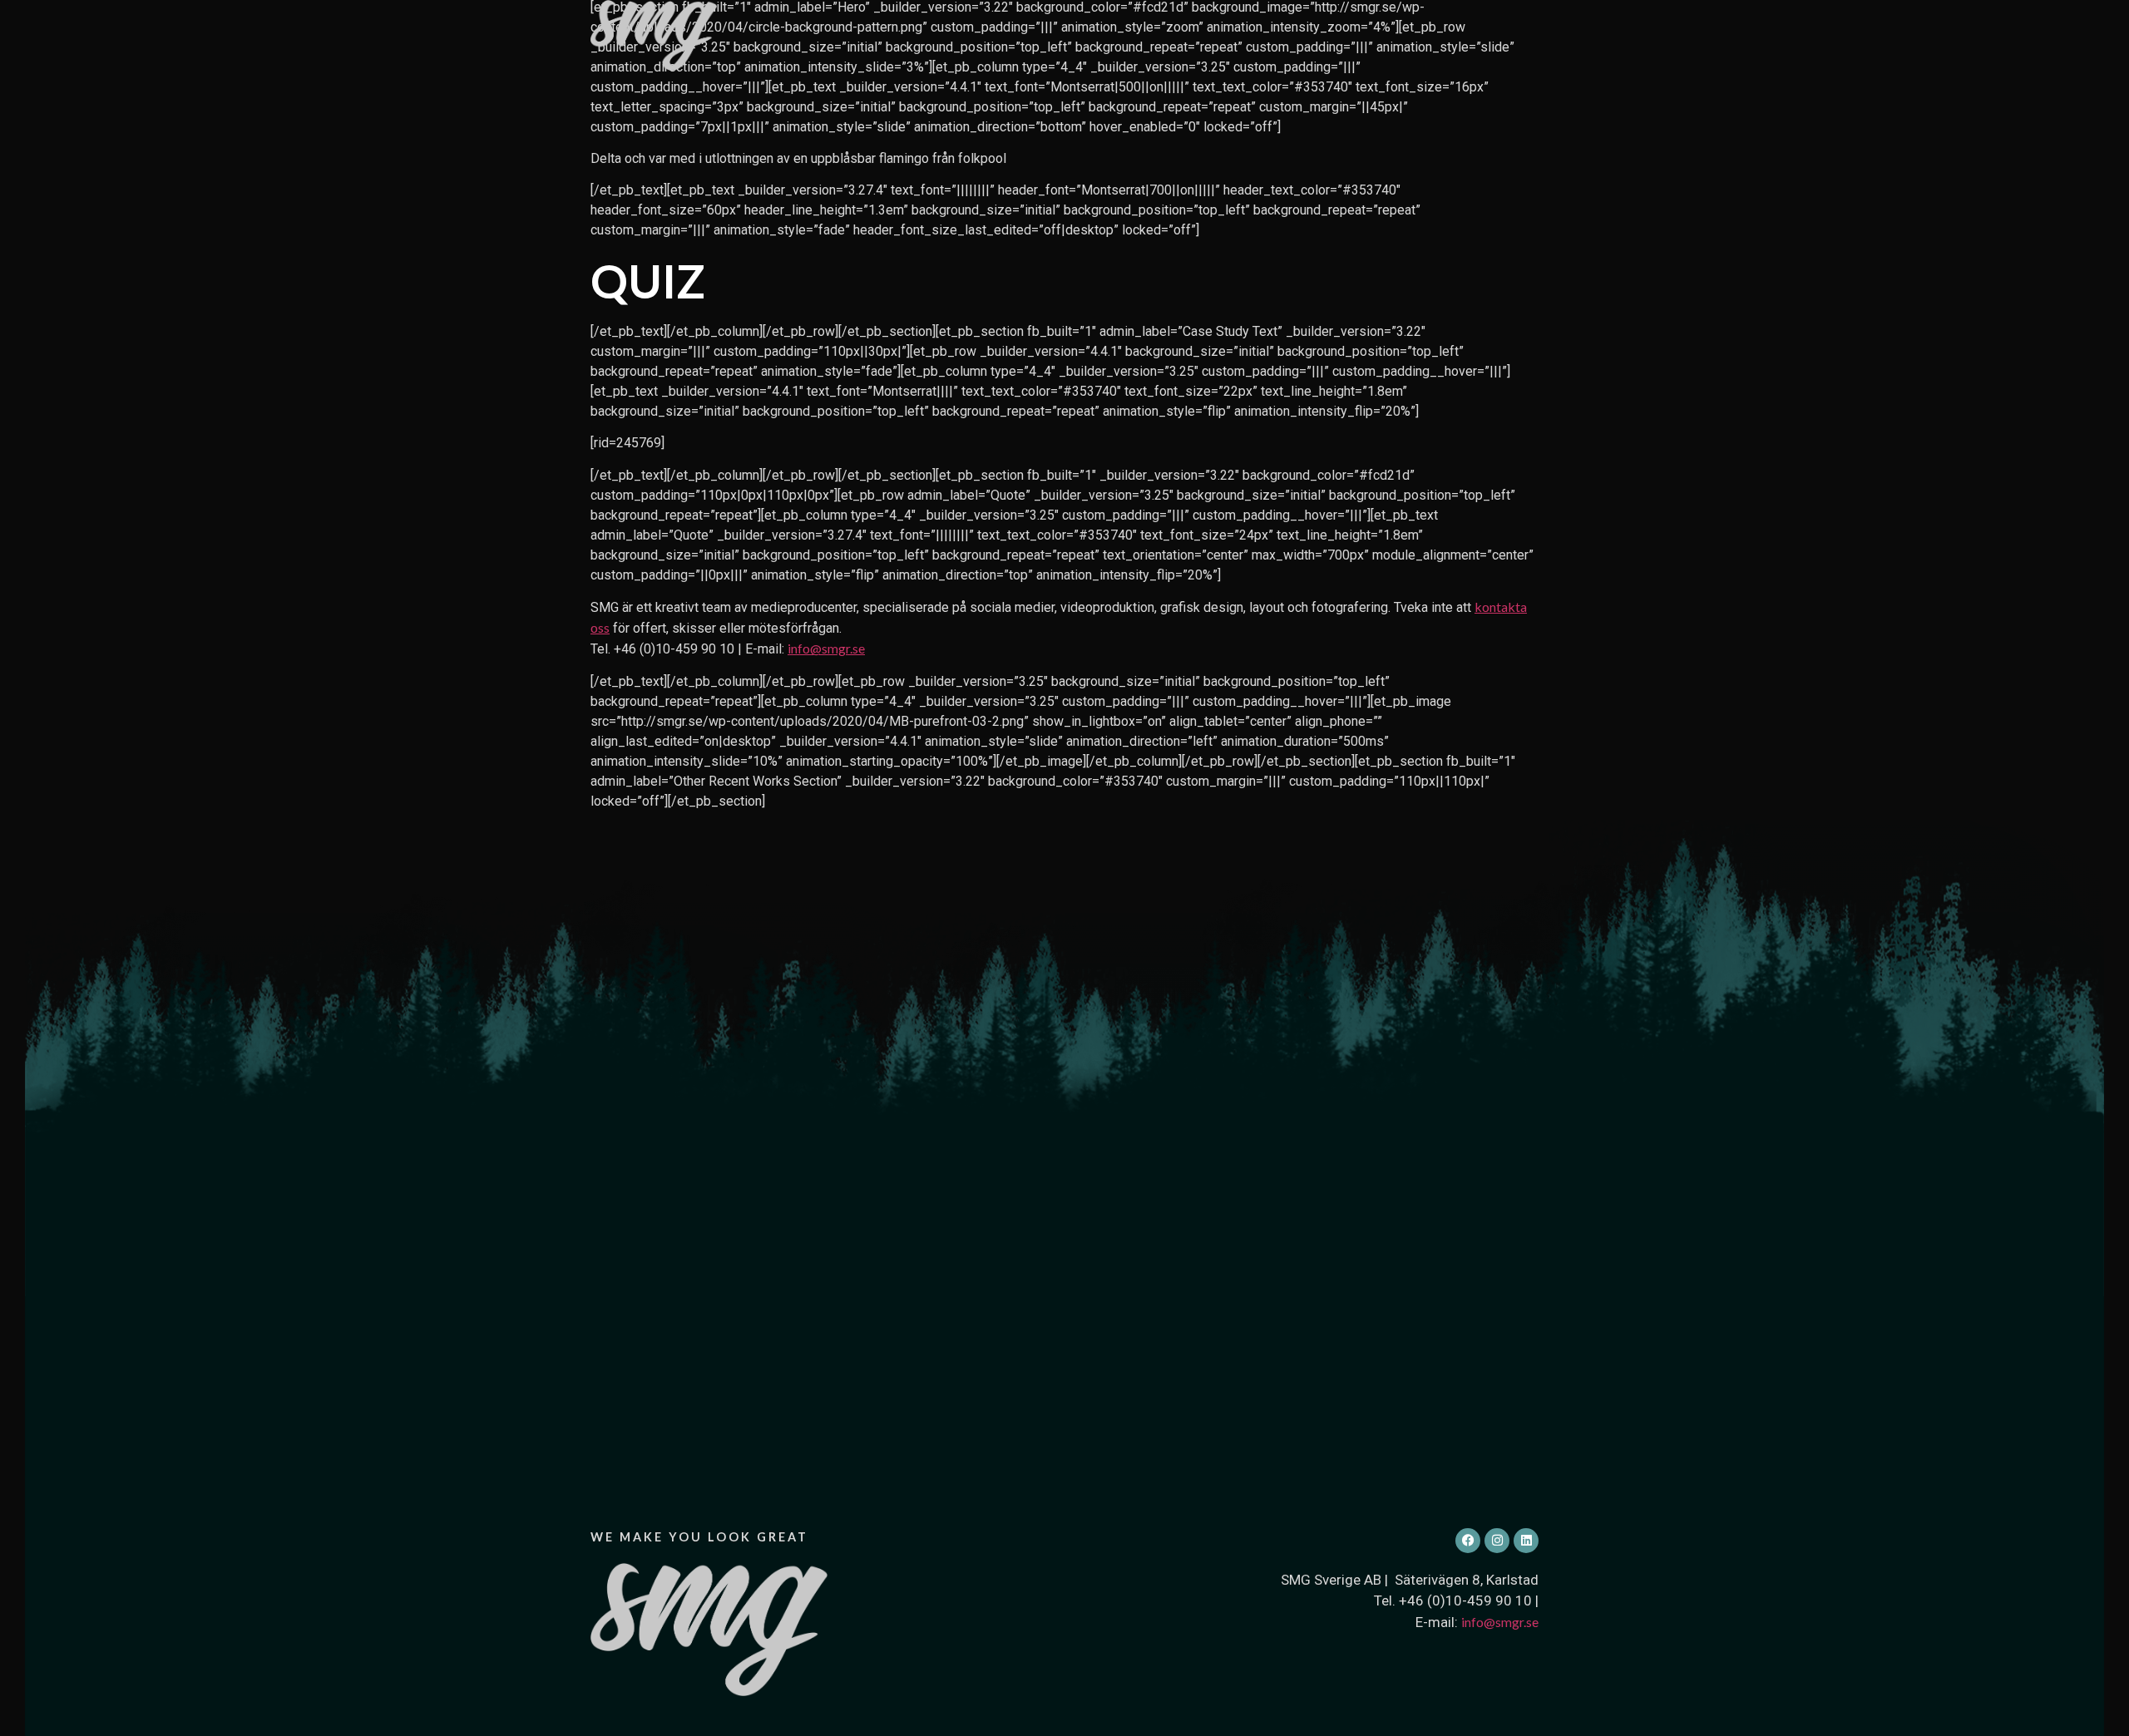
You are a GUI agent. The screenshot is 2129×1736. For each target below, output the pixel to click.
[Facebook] (1468, 1541)
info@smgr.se (826, 648)
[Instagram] (1497, 1541)
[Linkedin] (1526, 1541)
